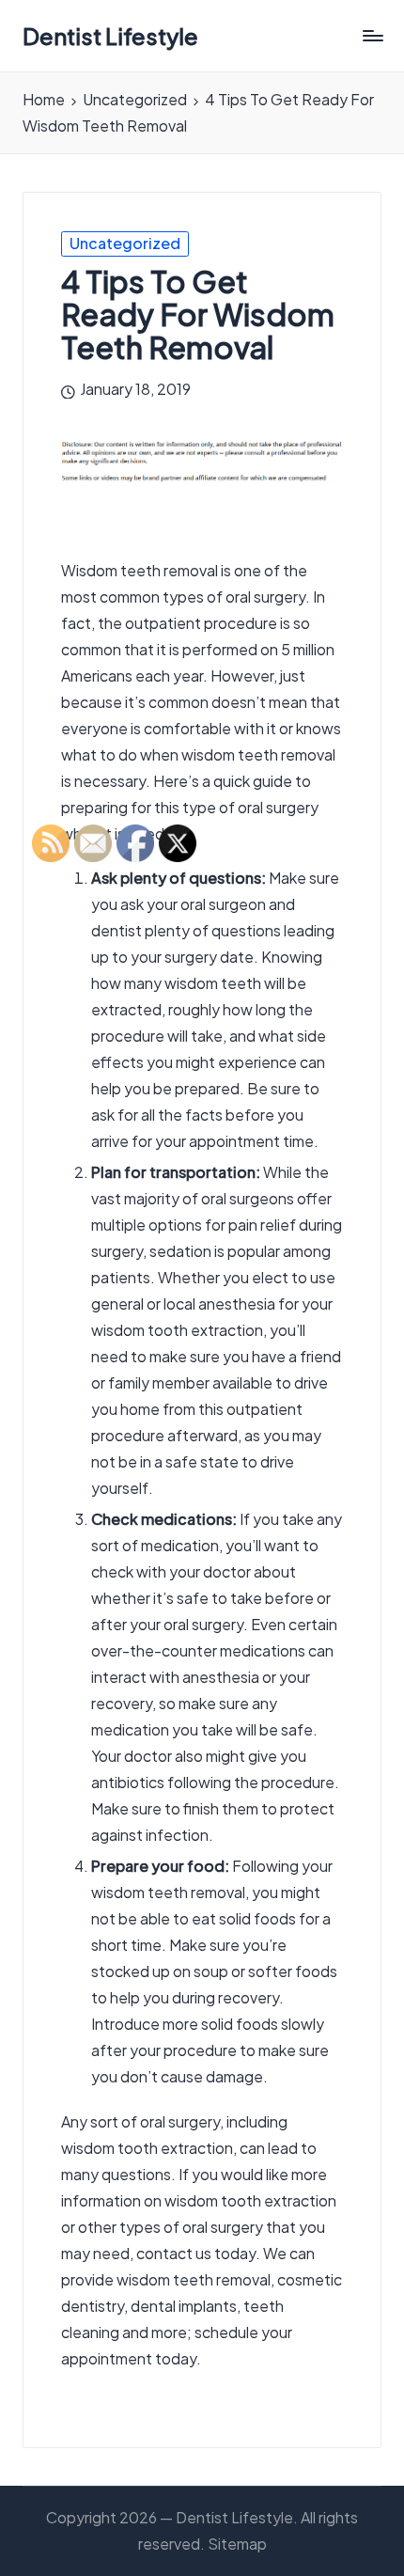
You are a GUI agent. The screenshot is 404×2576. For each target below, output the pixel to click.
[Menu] (372, 36)
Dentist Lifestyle (110, 36)
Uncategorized (125, 243)
